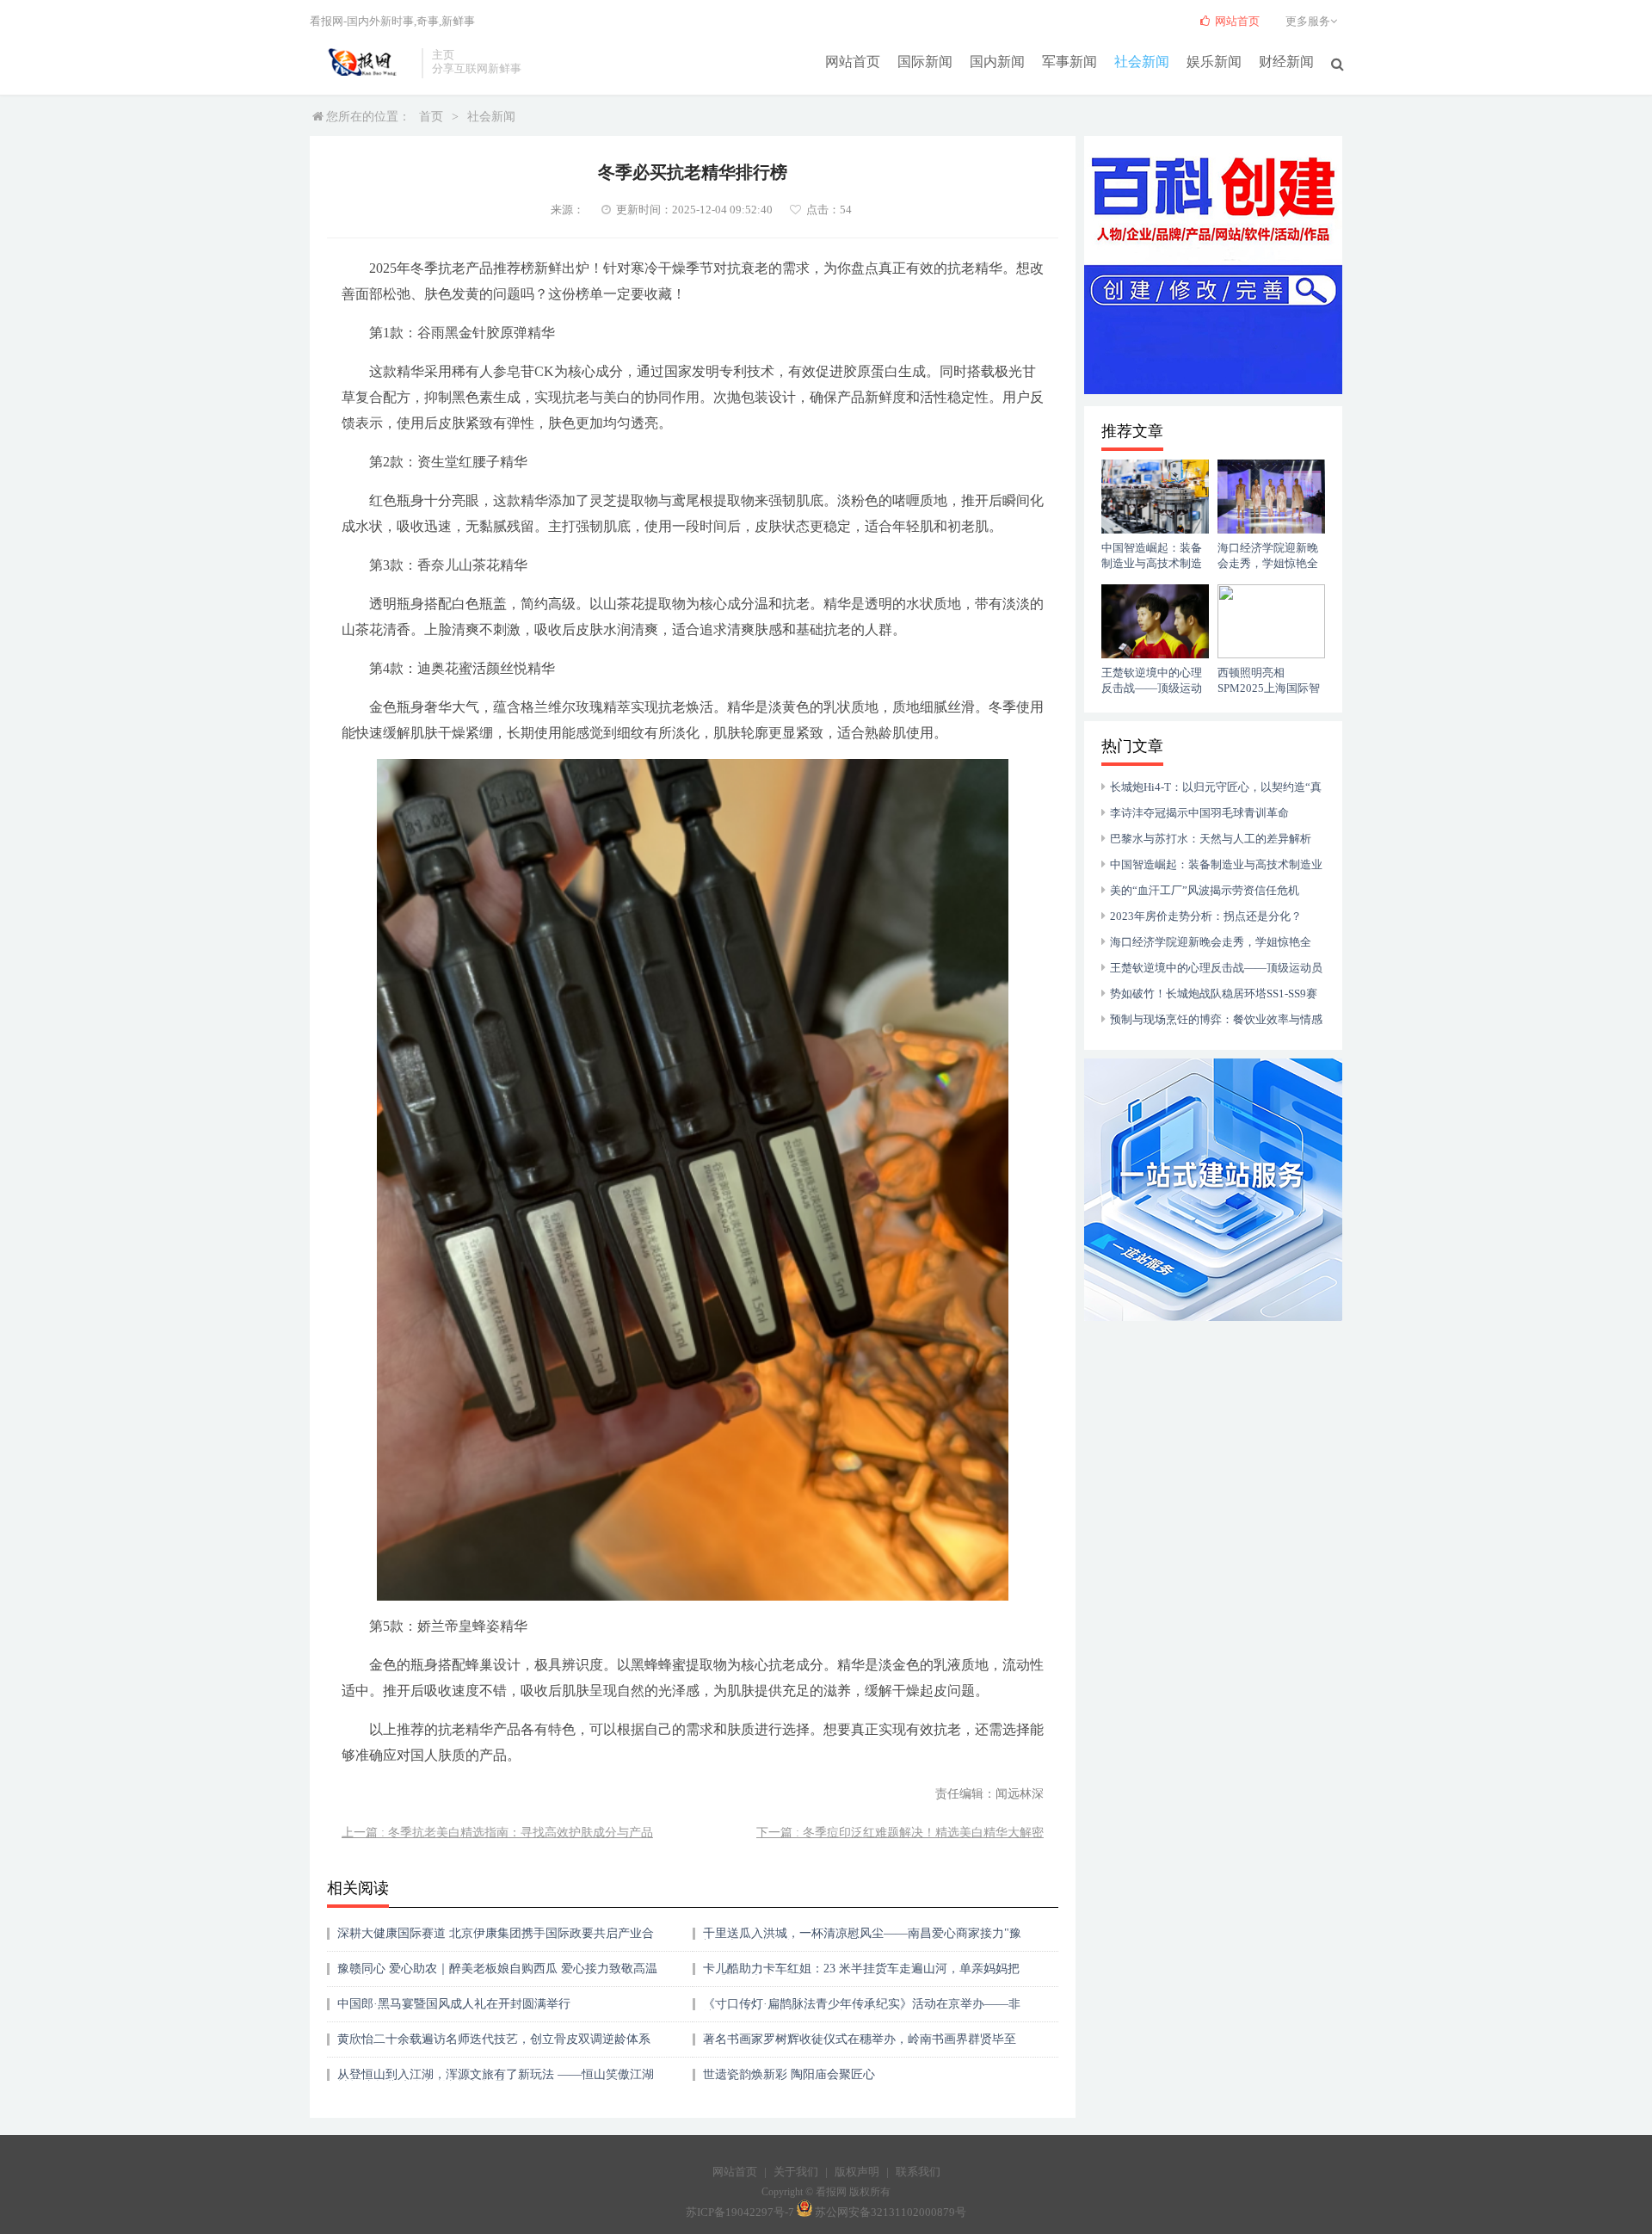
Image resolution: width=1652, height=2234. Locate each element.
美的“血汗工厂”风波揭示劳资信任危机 (1205, 890)
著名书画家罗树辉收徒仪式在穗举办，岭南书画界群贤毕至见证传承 (860, 2045)
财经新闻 (1286, 62)
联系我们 (918, 2172)
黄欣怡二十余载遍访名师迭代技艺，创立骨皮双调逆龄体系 (494, 2039)
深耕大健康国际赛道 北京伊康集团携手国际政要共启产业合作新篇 (496, 1939)
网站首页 (853, 62)
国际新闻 (925, 62)
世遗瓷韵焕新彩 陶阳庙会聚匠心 (789, 2074)
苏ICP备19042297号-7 (740, 2213)
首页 (431, 117)
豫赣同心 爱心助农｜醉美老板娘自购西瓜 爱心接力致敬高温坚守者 (497, 1975)
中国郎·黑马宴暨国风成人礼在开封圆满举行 (454, 2004)
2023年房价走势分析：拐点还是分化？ (1206, 916)
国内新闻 (997, 62)
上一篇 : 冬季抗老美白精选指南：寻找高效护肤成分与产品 (497, 1833)
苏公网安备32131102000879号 (891, 2213)
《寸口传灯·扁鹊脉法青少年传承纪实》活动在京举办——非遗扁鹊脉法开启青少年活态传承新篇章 (862, 2010)
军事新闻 (1069, 62)
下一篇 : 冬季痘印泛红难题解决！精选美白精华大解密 (900, 1833)
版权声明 (857, 2172)
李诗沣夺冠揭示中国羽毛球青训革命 (1199, 813)
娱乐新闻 (1214, 62)
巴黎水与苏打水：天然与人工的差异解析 (1211, 839)
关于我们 (796, 2172)
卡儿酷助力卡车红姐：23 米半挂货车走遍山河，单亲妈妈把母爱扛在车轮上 (861, 1975)
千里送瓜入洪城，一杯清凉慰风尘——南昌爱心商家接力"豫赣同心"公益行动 (862, 1939)
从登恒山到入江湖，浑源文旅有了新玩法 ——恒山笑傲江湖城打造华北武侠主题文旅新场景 (496, 2080)
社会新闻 (1142, 62)
